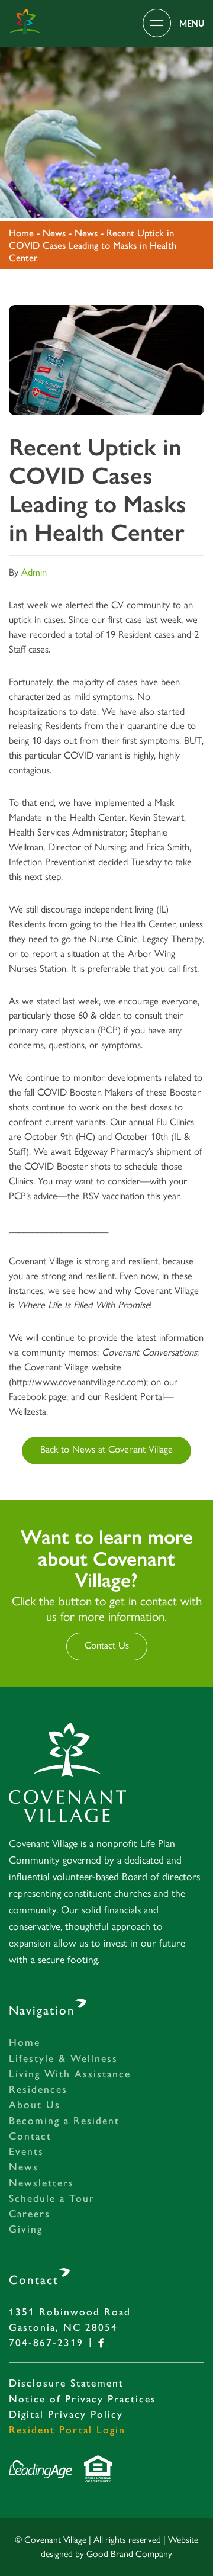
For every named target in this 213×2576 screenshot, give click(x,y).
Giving (26, 2229)
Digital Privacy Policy (66, 2414)
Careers (30, 2213)
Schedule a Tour (52, 2198)
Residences (38, 2089)
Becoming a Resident (64, 2120)
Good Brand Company (129, 2554)
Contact (30, 2136)
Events (26, 2151)
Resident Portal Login (67, 2429)
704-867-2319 (46, 2342)
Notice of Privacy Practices (83, 2399)
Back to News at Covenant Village (106, 1449)
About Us (35, 2104)
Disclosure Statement (66, 2383)
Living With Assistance (70, 2074)
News (24, 2167)
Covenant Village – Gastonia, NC (25, 22)
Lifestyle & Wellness (63, 2058)
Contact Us (107, 1645)
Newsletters (41, 2182)
